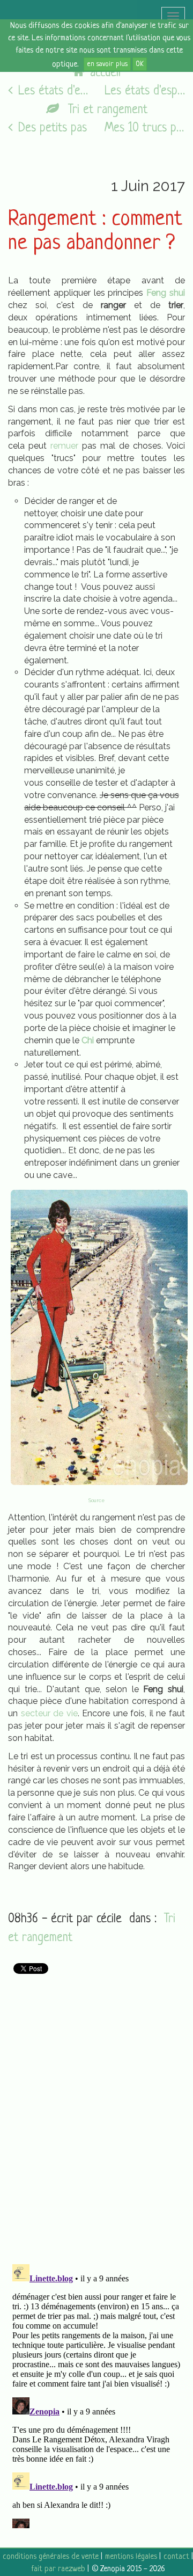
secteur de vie (49, 1713)
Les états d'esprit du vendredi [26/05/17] (53, 92)
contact (176, 2557)
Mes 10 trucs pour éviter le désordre (145, 129)
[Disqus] (96, 2114)
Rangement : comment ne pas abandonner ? (95, 232)
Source (96, 1501)
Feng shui (166, 293)
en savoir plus (107, 64)
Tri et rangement (106, 110)
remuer (64, 446)
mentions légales (131, 2557)
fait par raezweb (58, 2569)
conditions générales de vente (51, 2557)
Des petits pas (53, 129)
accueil (105, 73)
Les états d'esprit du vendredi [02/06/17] (145, 92)
